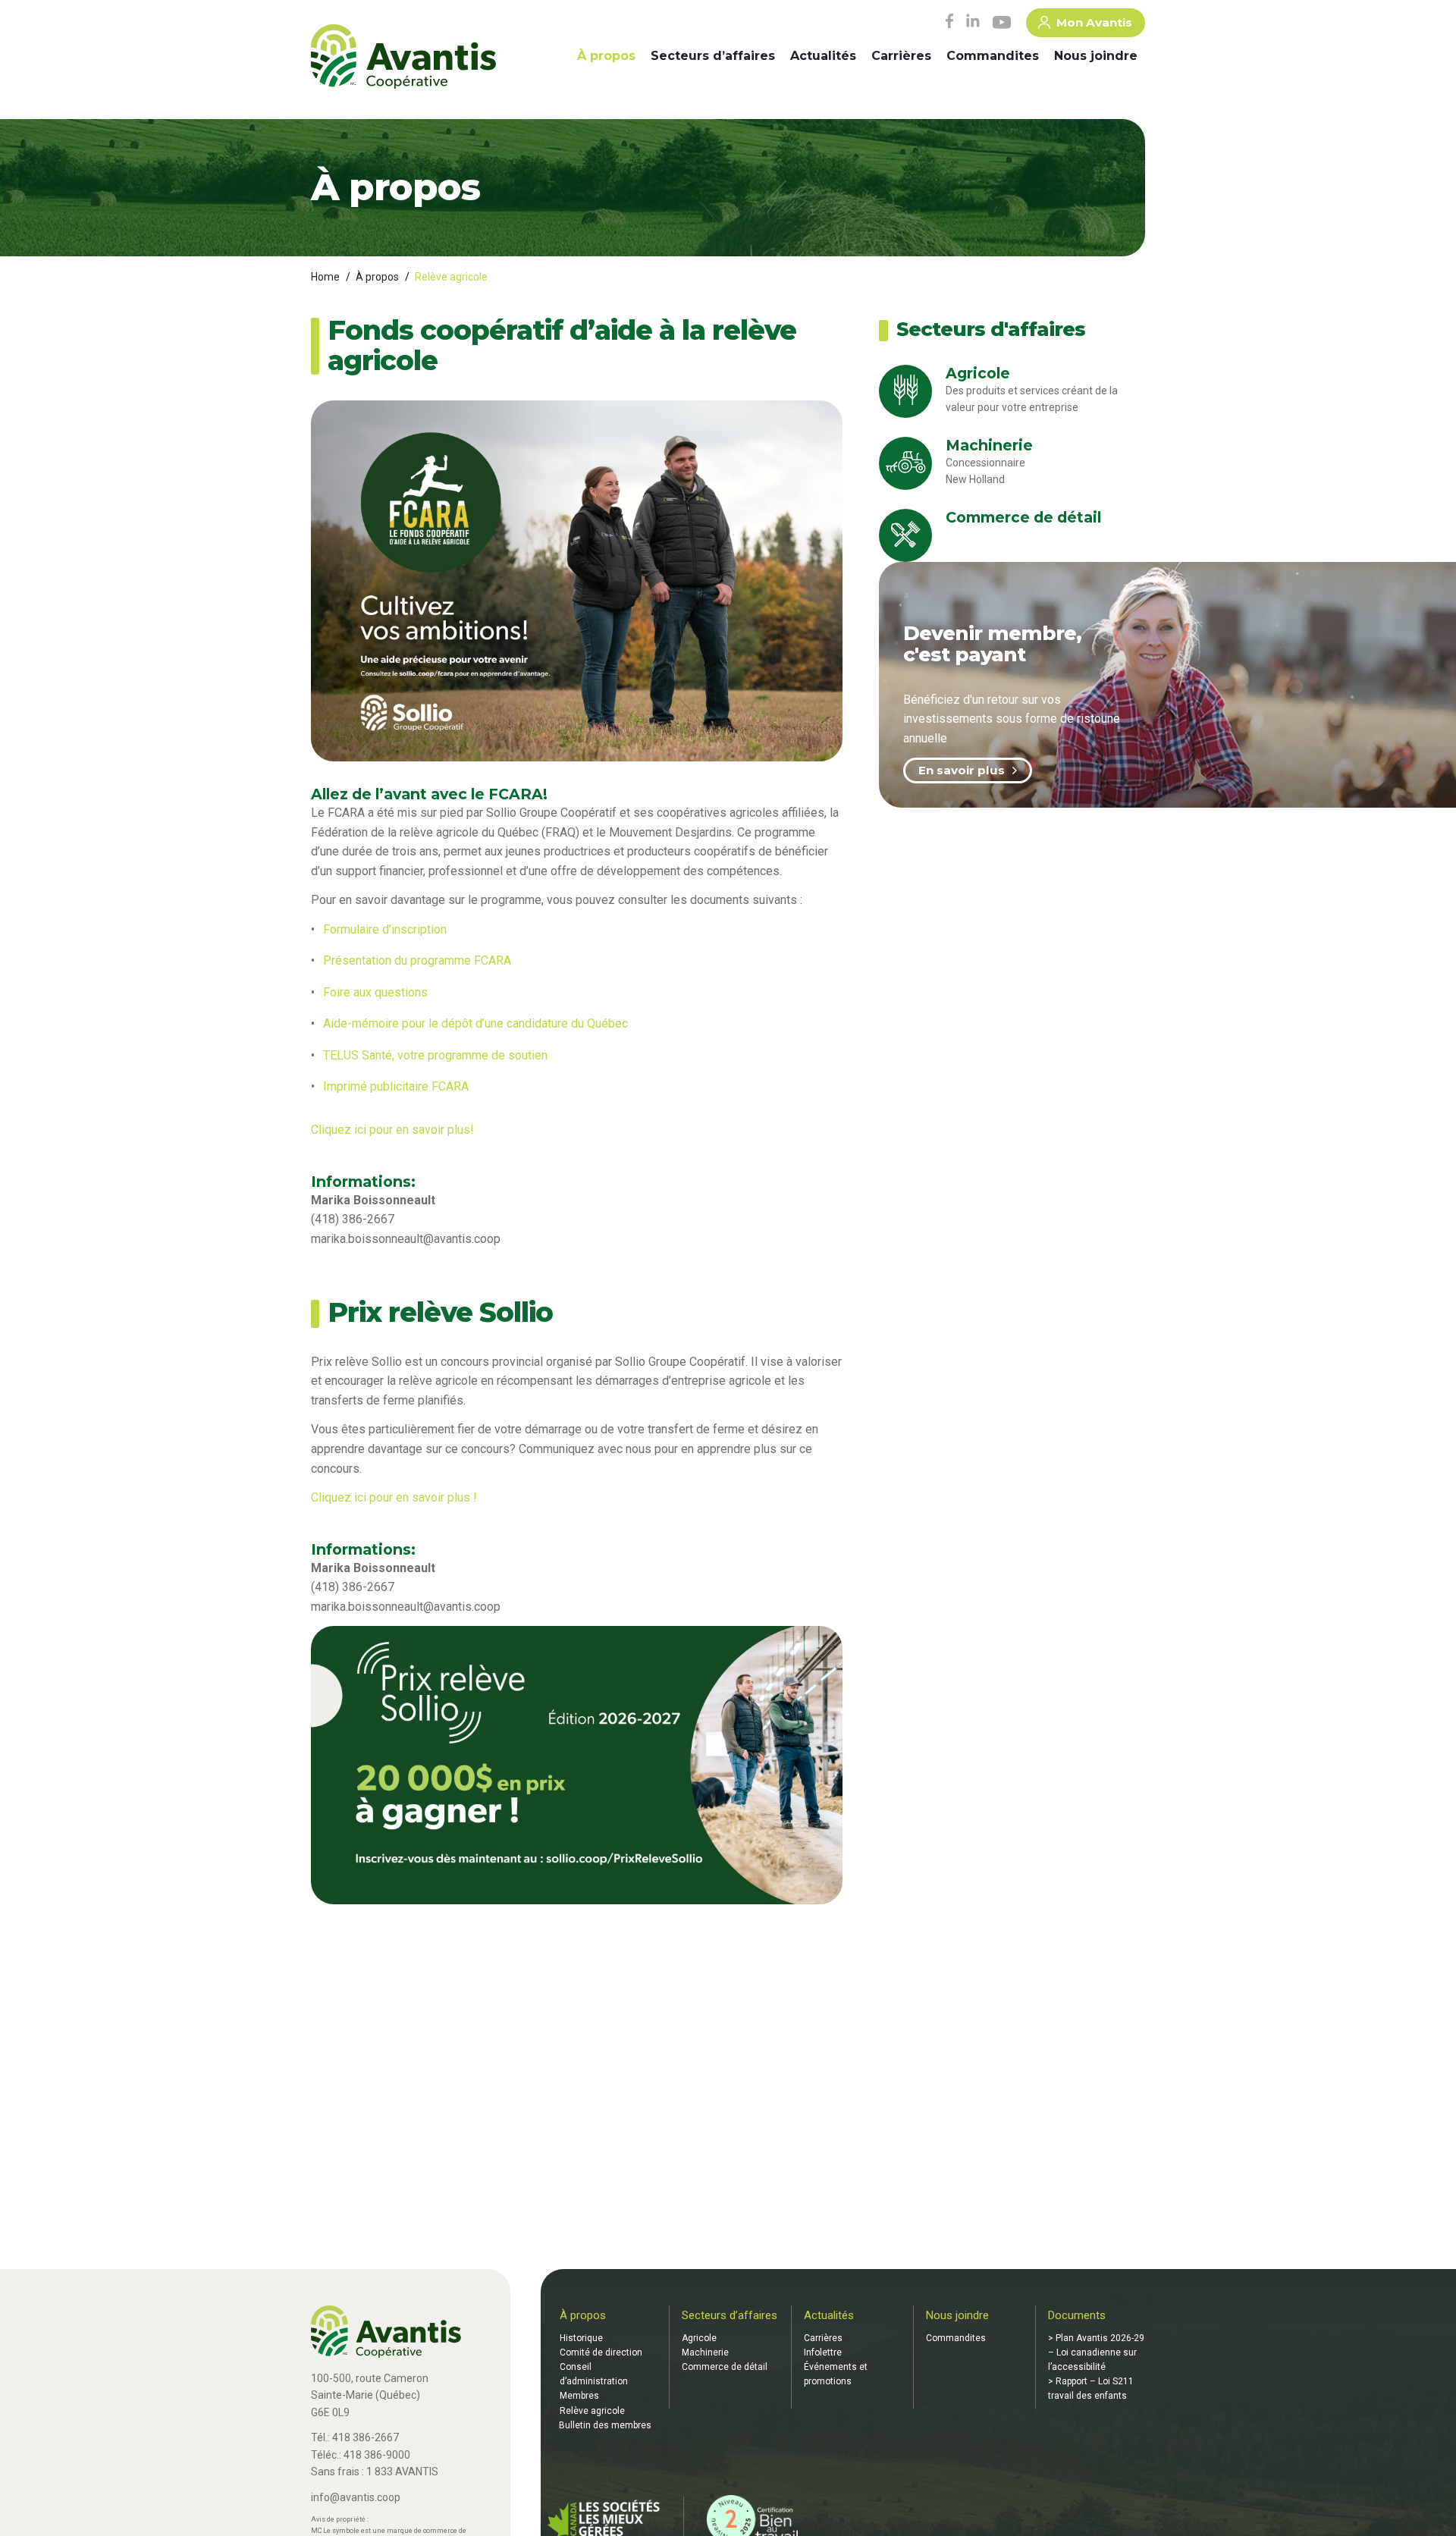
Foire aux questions (375, 992)
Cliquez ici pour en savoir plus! (394, 1130)
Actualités (823, 56)
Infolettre (823, 2352)
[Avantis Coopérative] (403, 58)
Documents (1077, 2315)
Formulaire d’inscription (385, 929)
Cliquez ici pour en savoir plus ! (395, 1497)
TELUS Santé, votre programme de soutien (435, 1055)
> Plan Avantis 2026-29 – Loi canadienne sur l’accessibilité (1096, 2352)
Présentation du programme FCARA (417, 960)
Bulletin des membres (605, 2425)
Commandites (993, 56)
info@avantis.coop (356, 2497)
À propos (606, 56)
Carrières (901, 56)
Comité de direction (601, 2352)
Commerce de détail (725, 2367)
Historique (581, 2338)
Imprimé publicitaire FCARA (396, 1086)
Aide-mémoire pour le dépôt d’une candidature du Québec (475, 1023)
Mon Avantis (1094, 22)
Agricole (699, 2338)
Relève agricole (592, 2411)
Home (325, 277)
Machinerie (705, 2352)
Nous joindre (1096, 56)
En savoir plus (962, 770)
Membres (579, 2396)
